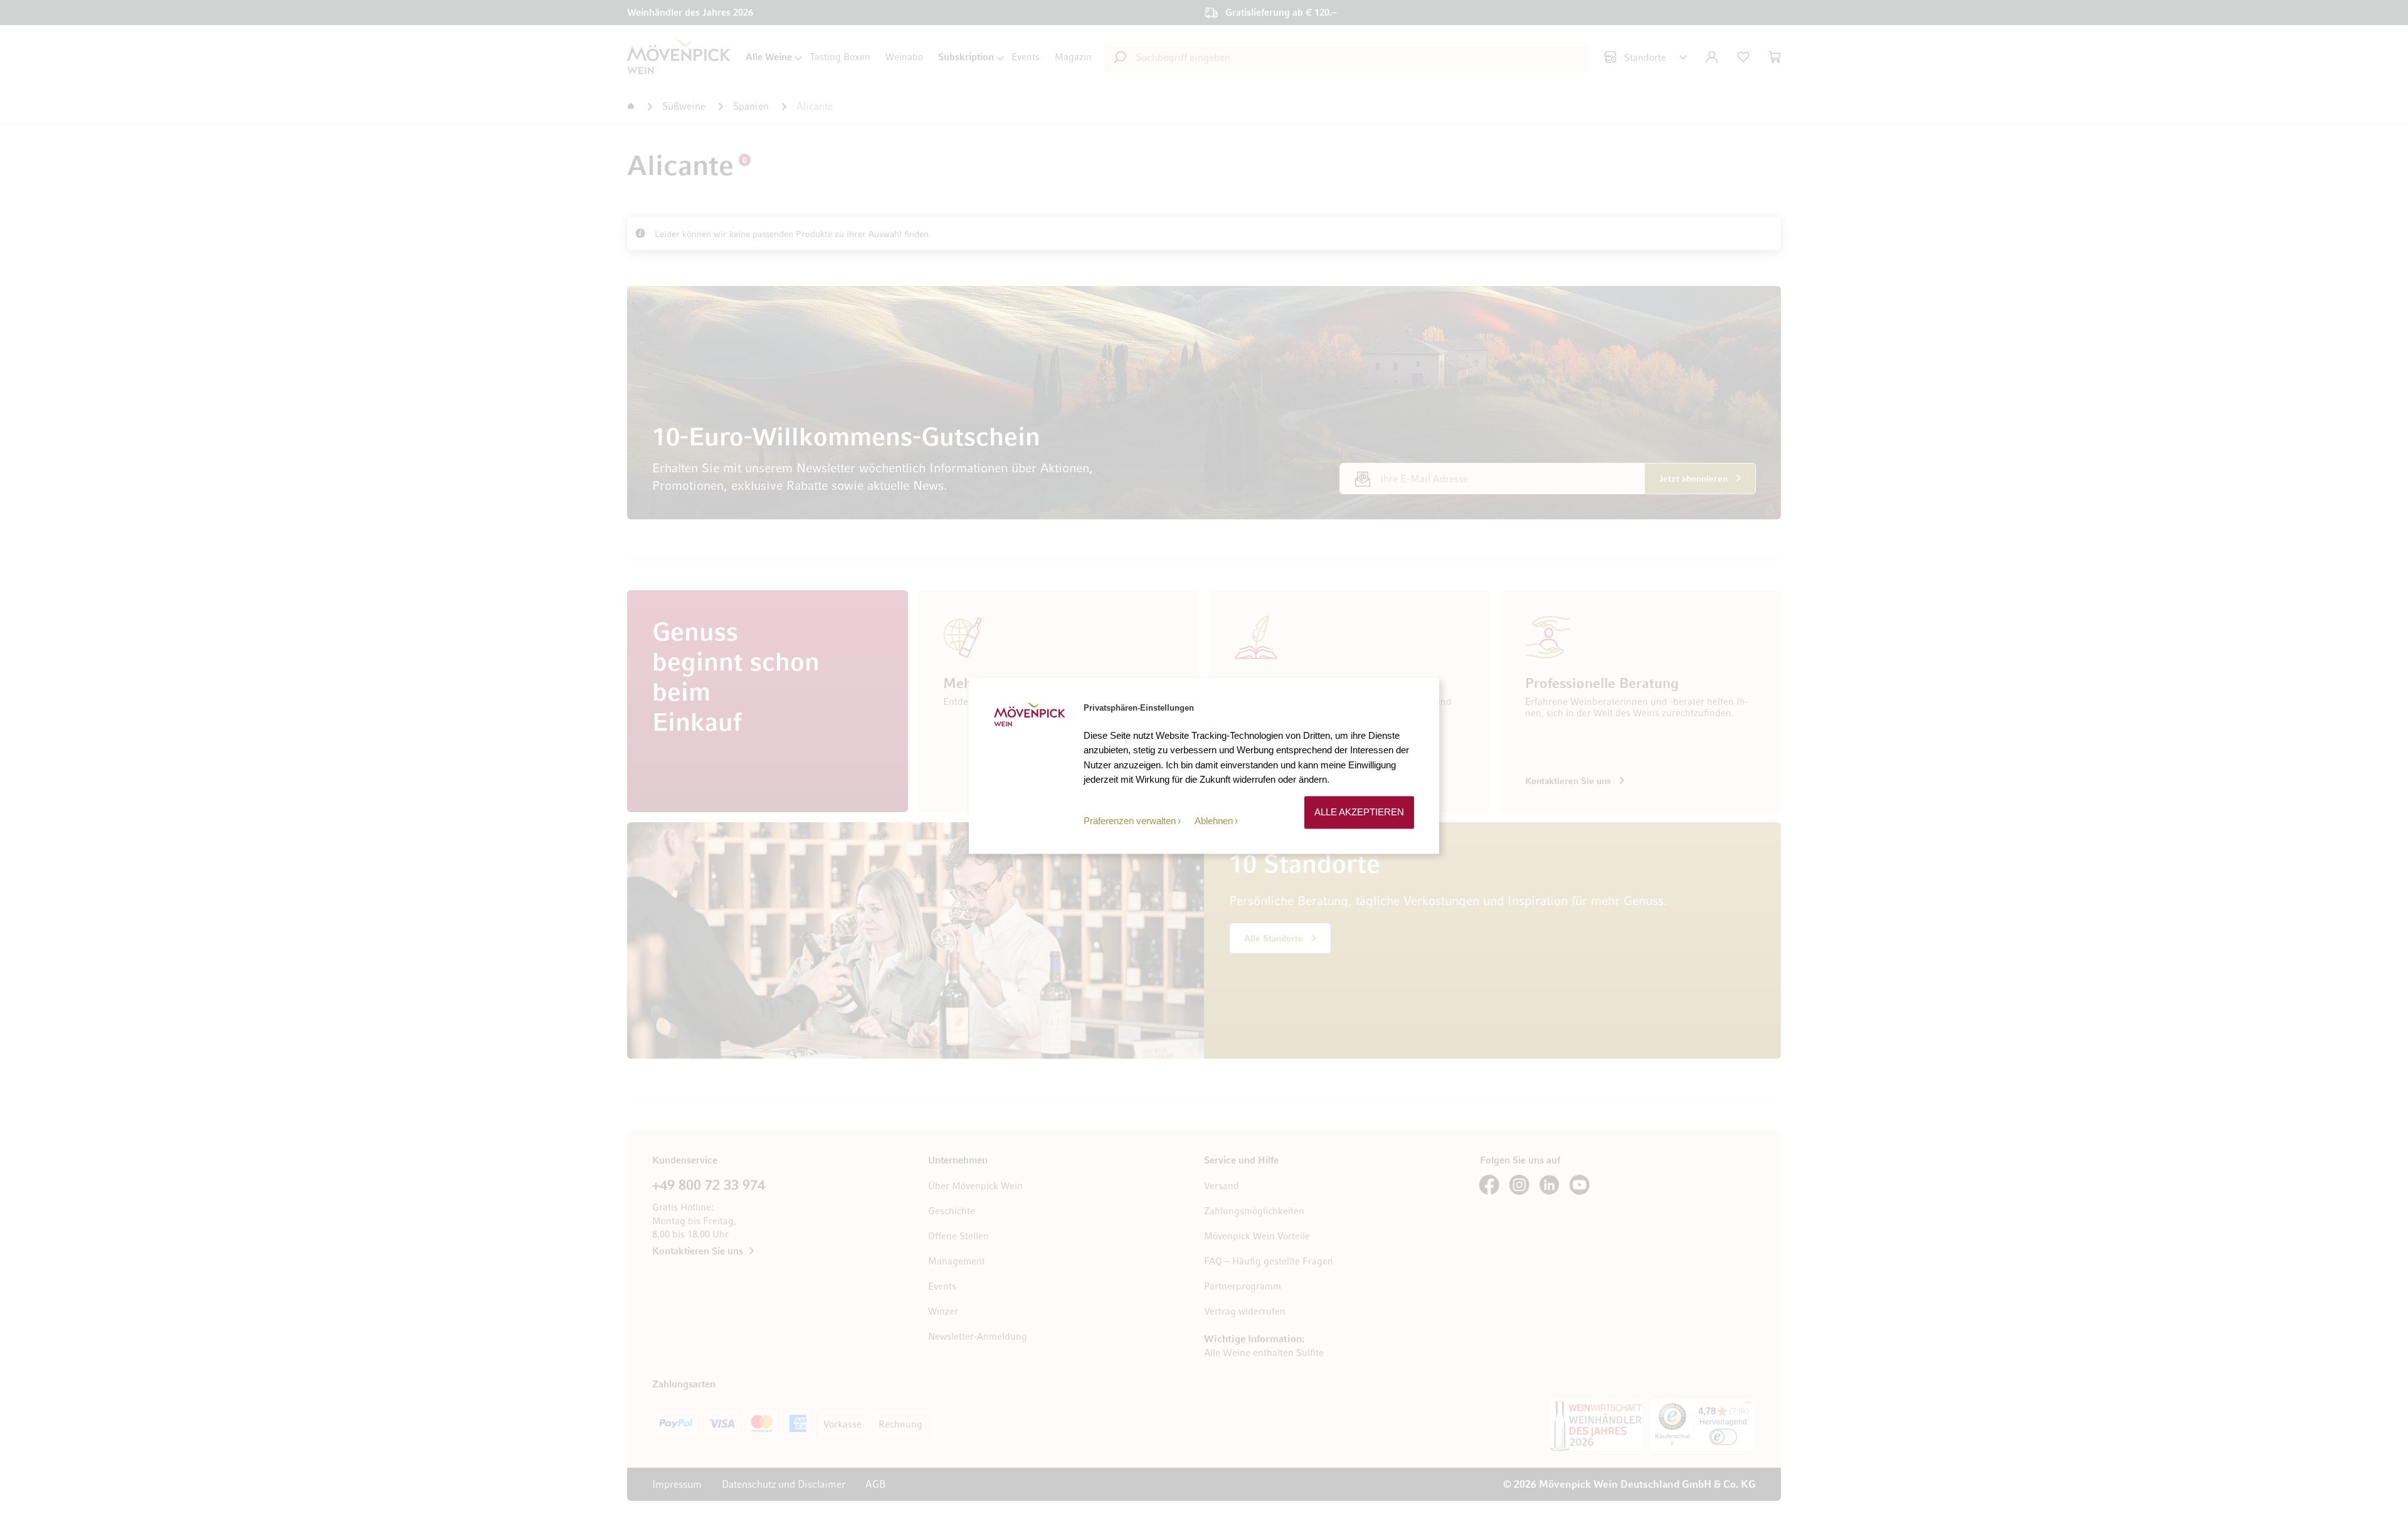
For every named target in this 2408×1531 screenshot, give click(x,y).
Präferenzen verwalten (1130, 821)
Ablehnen (1214, 821)
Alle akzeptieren (1359, 813)
